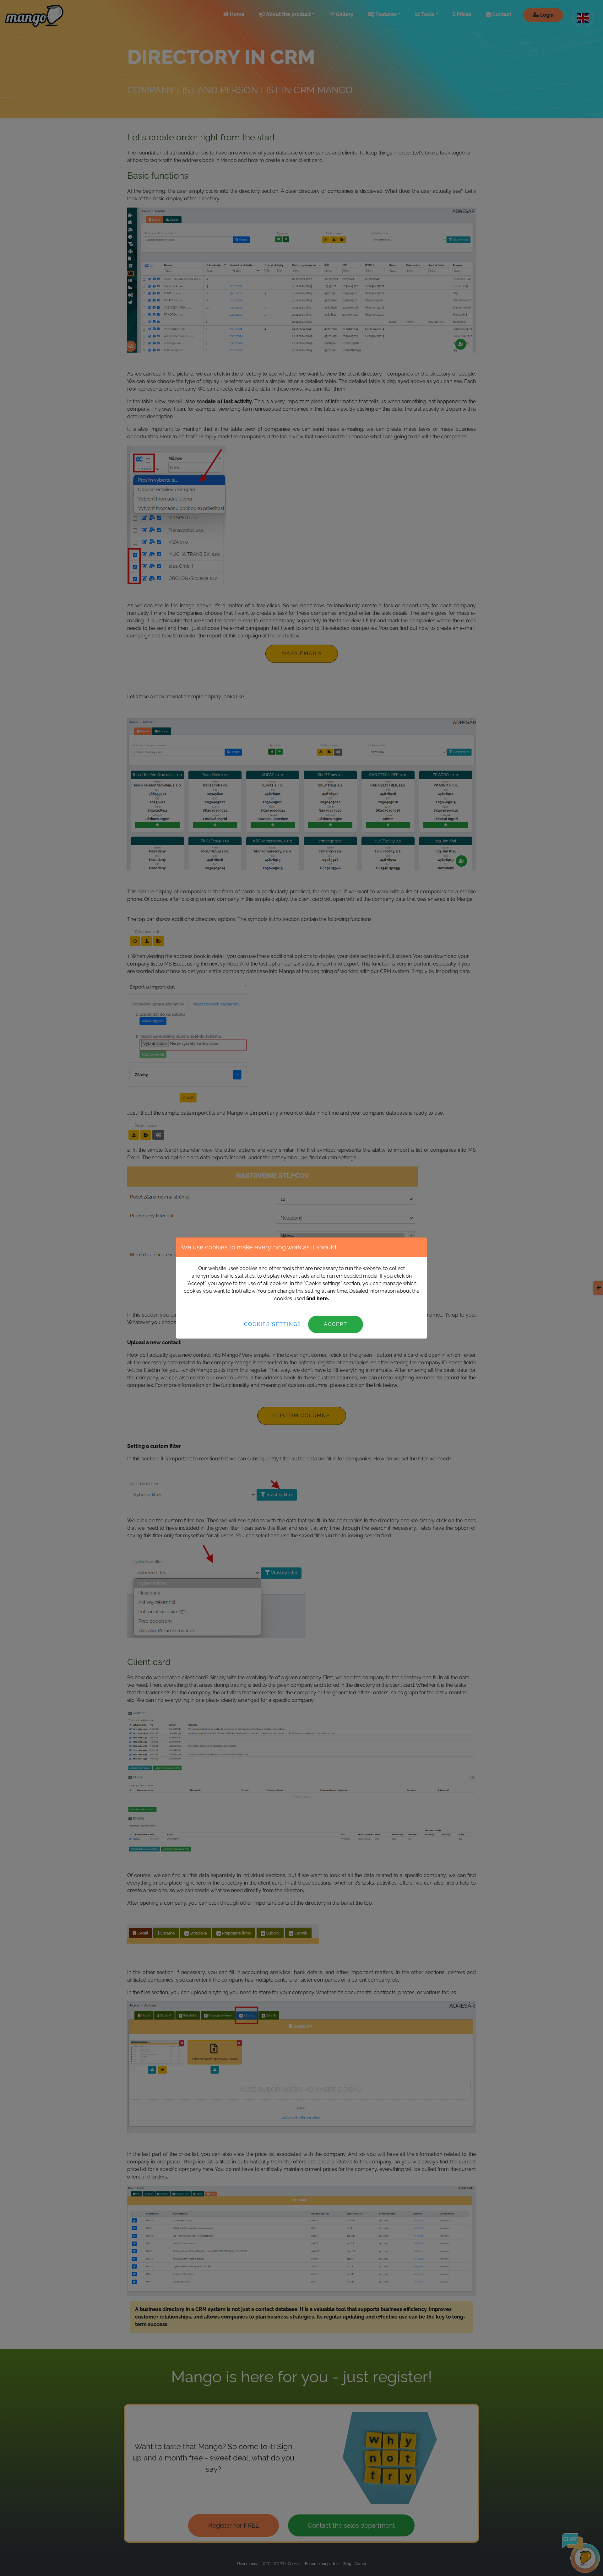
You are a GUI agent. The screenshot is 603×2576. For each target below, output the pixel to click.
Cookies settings (273, 1324)
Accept (336, 1324)
